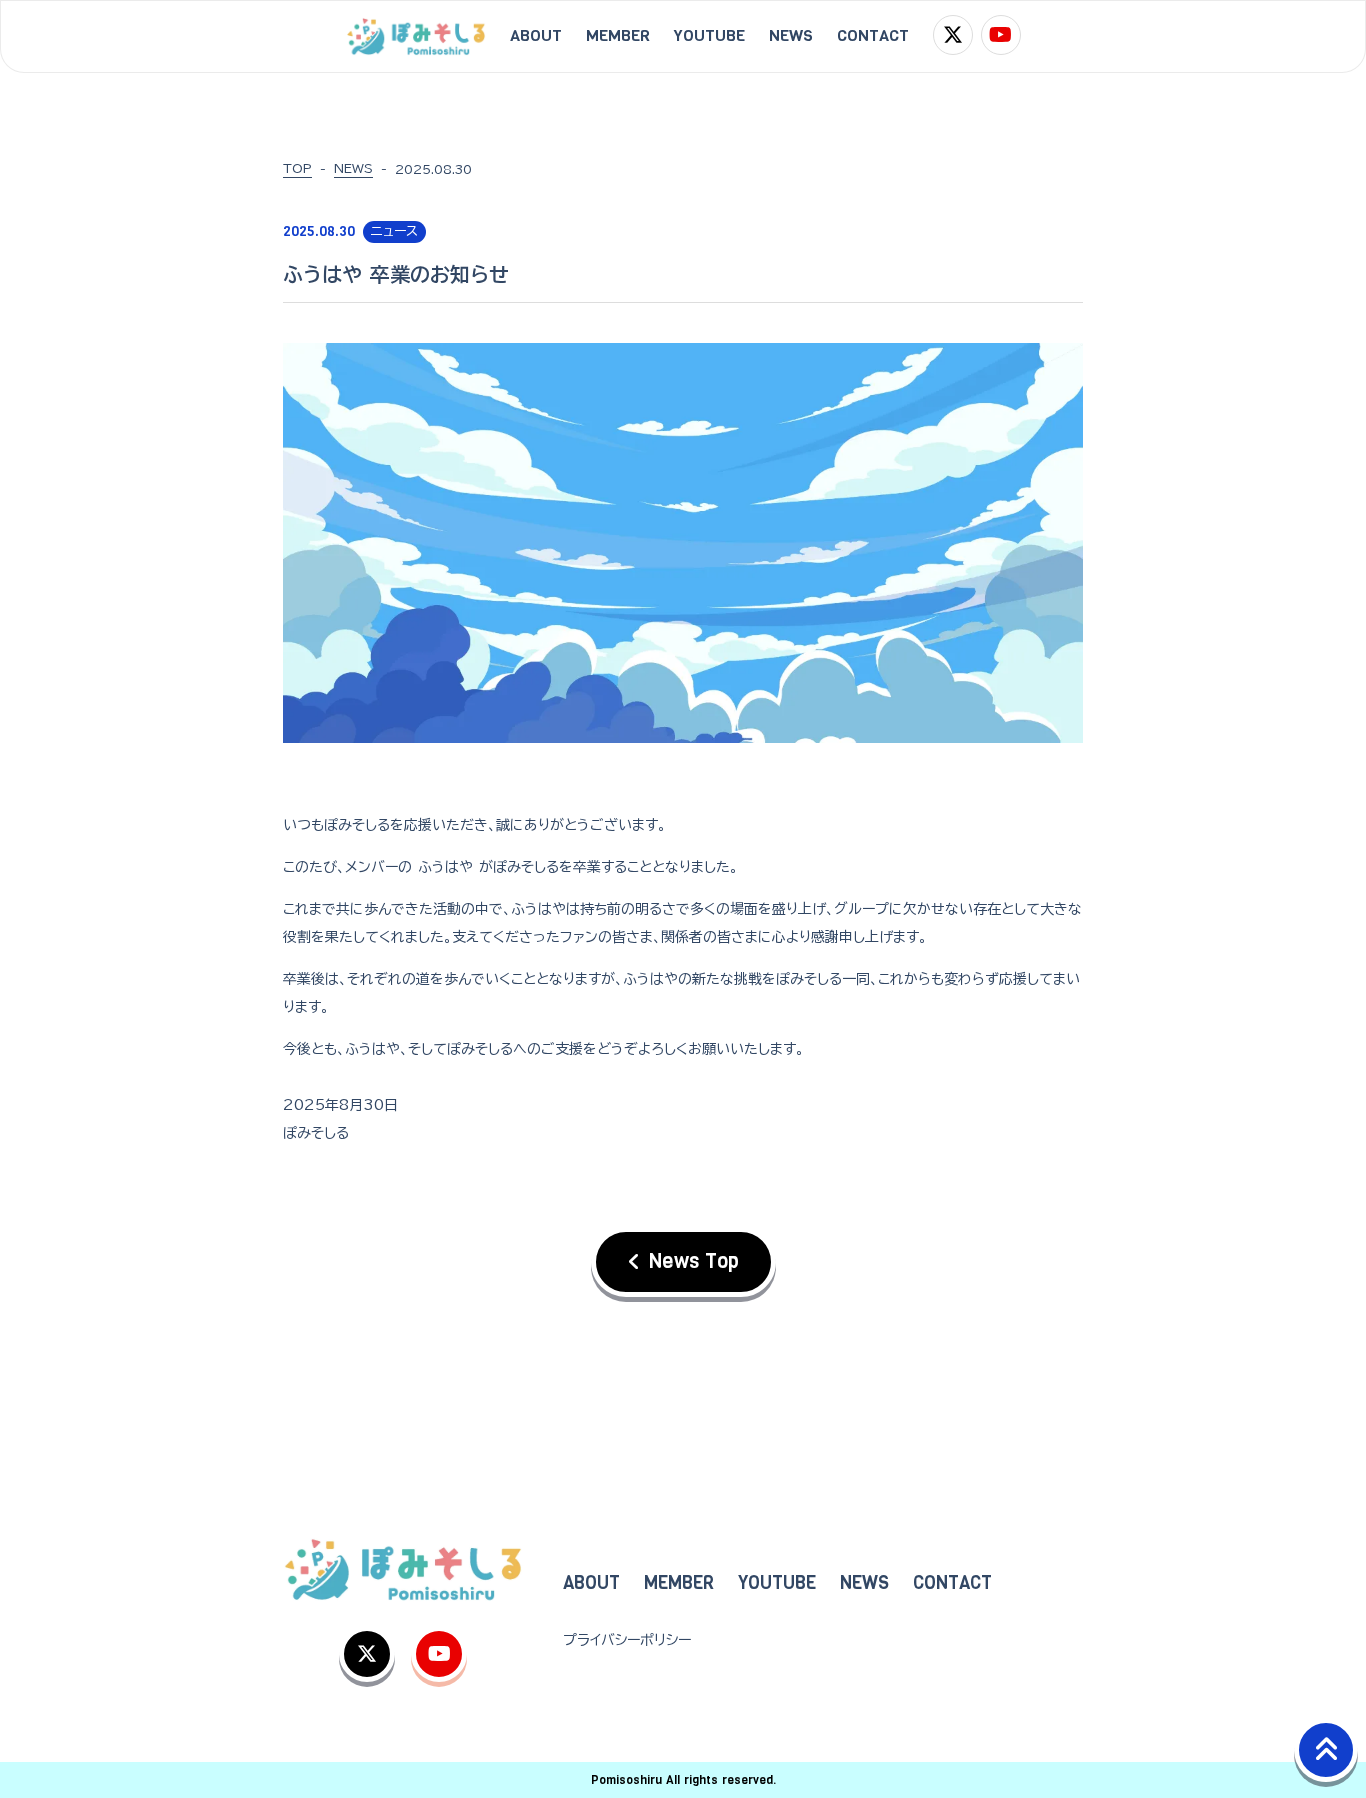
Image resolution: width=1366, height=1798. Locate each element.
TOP (297, 168)
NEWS (353, 168)
